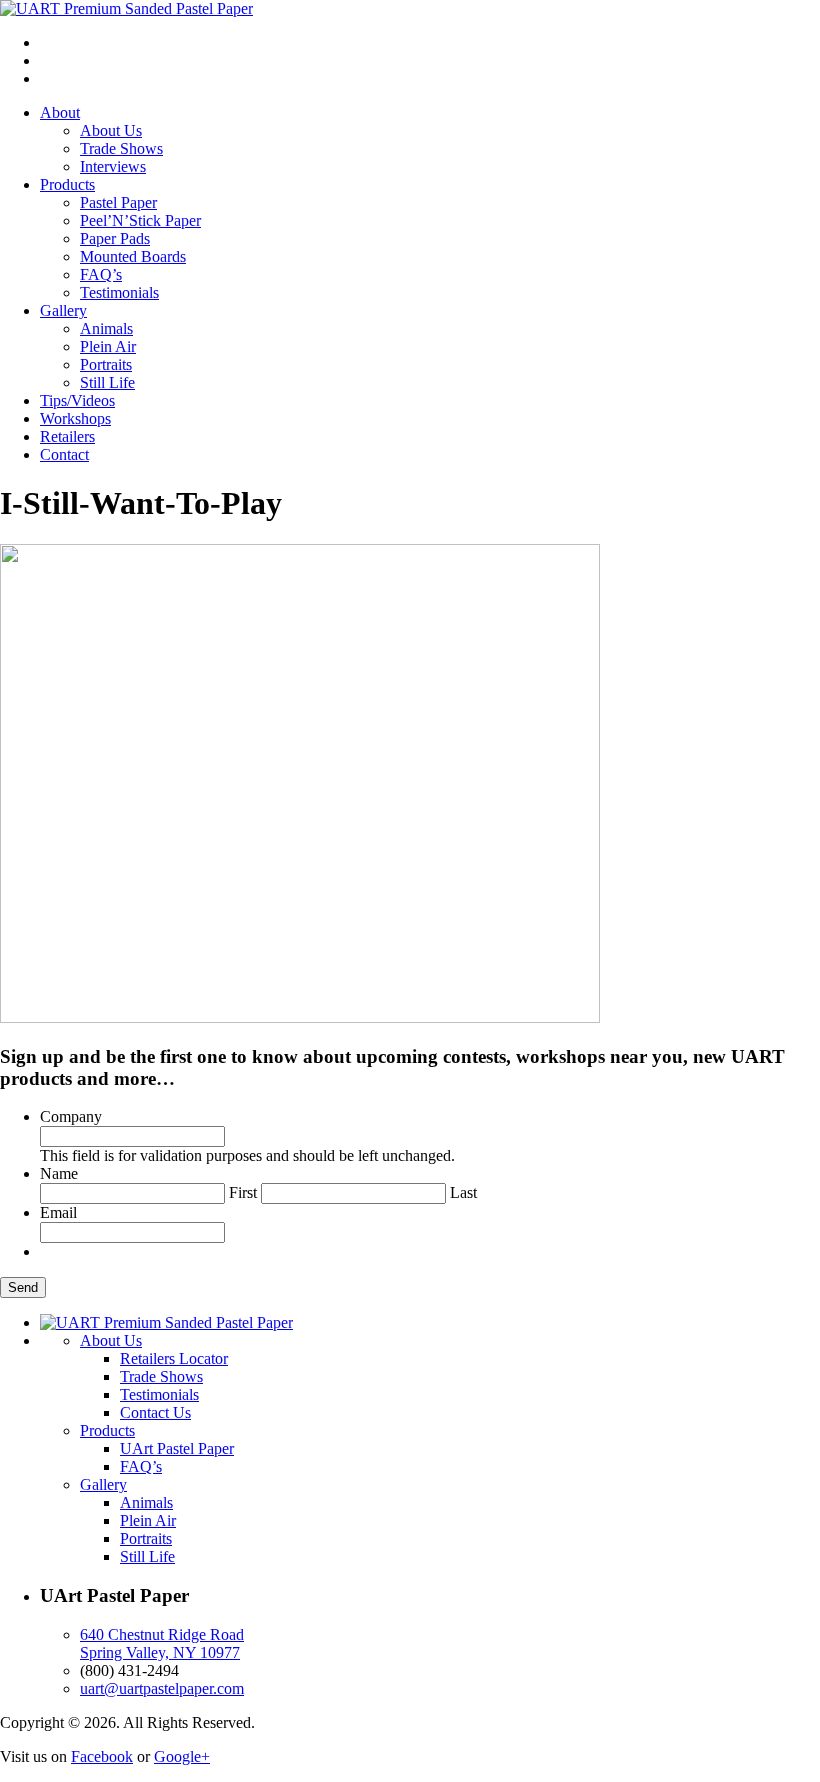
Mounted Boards (133, 256)
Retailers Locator (174, 1358)
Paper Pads (115, 238)
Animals (106, 328)
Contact (64, 454)
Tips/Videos (77, 400)
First (243, 1192)
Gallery (63, 310)
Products (67, 184)
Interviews (113, 166)
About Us (111, 130)
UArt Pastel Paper (177, 1448)
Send (23, 1287)
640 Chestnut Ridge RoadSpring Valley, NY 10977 (162, 1643)
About (60, 112)
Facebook (102, 1756)
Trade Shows (121, 148)
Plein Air (108, 346)
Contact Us (155, 1412)
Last (463, 1192)
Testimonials (119, 292)
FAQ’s (101, 274)
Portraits (106, 364)
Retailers (67, 436)
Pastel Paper (118, 202)
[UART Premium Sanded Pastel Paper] (126, 8)
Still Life (107, 382)
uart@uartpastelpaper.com (162, 1688)
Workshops (75, 418)
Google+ (182, 1756)
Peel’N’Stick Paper (140, 220)
